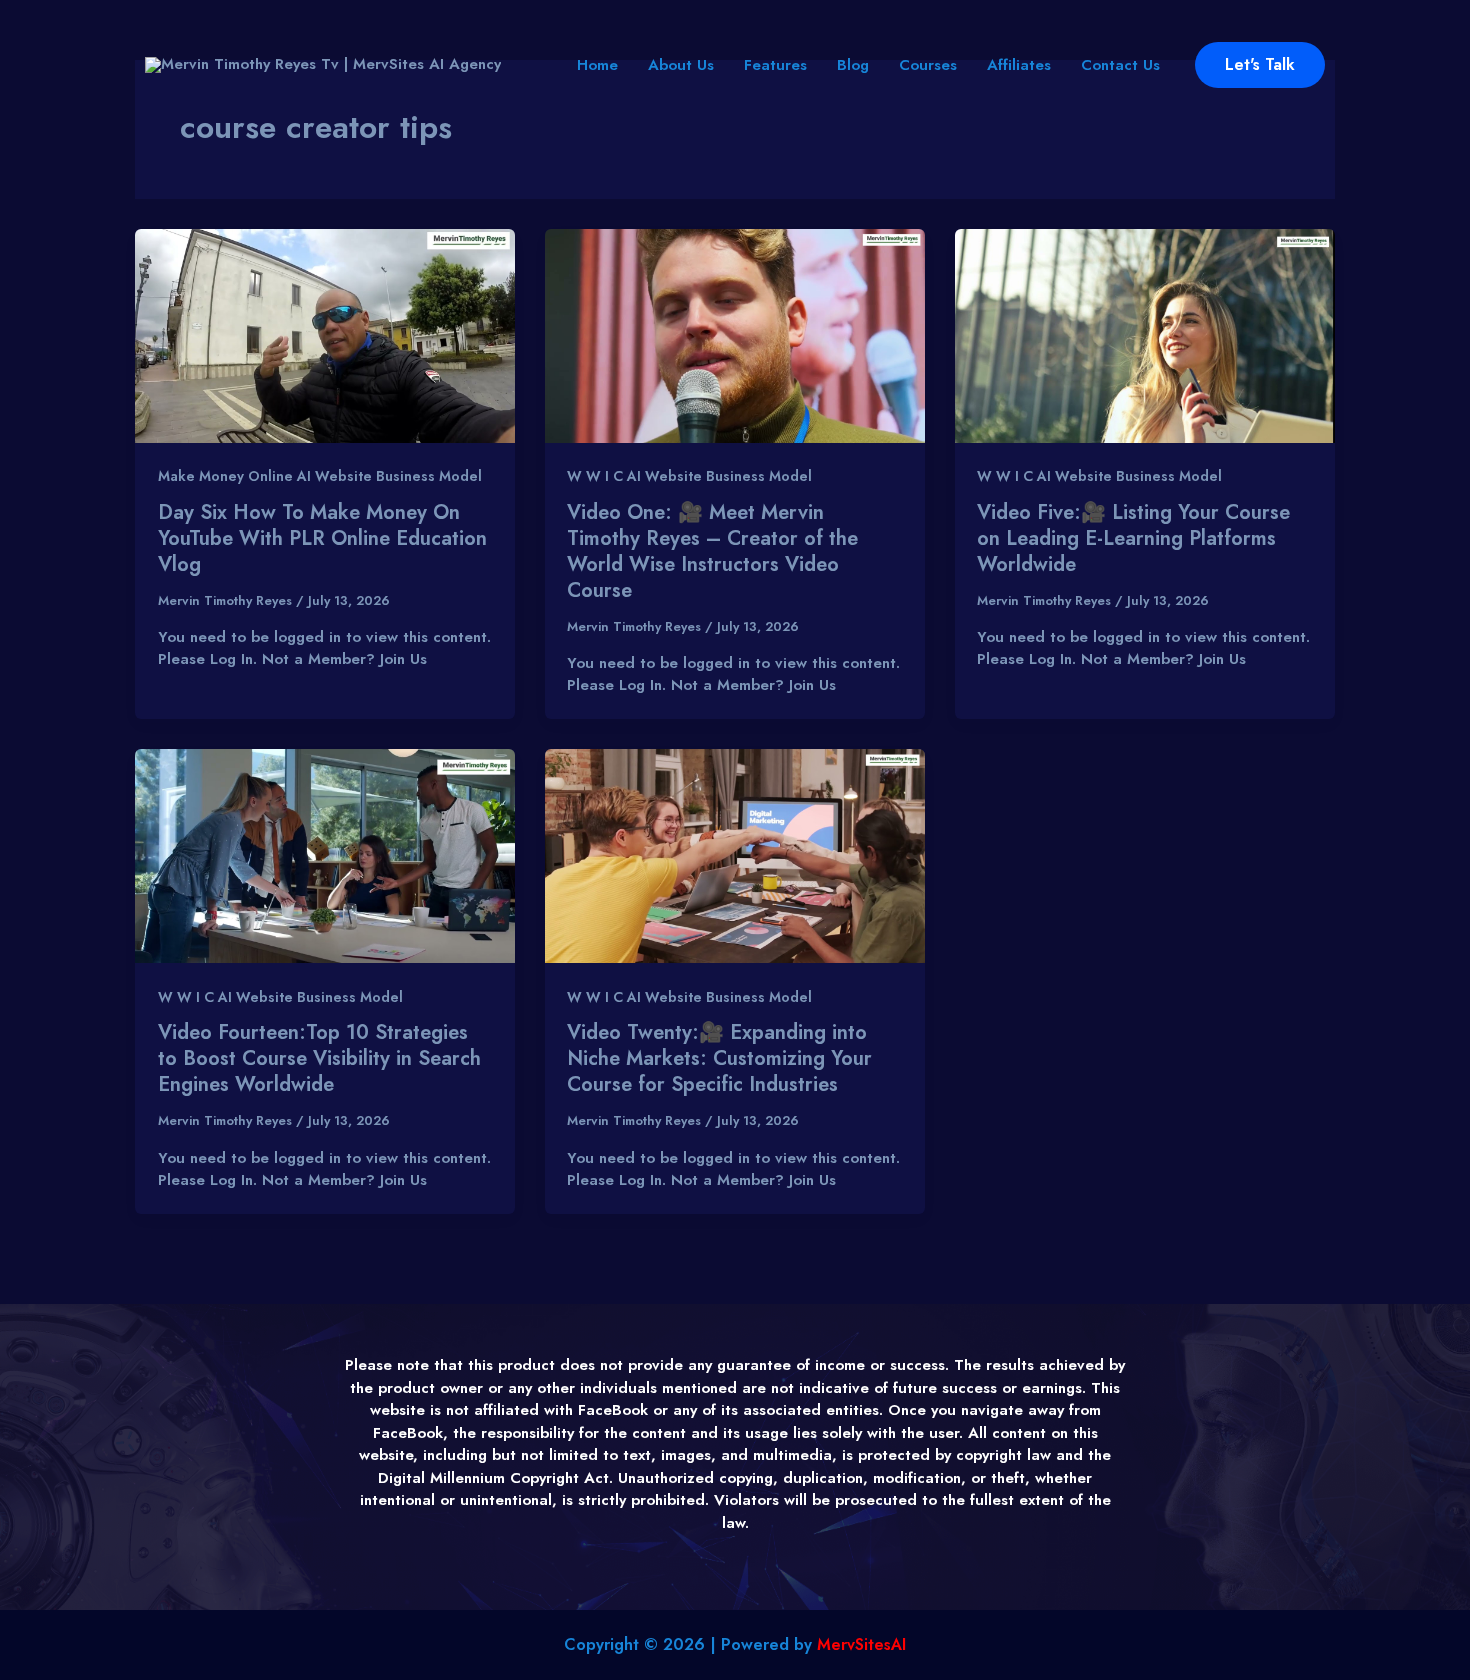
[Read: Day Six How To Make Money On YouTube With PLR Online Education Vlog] (325, 334)
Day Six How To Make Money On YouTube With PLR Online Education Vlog (322, 538)
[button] (1260, 65)
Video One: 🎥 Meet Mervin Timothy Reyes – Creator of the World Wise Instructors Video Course (712, 551)
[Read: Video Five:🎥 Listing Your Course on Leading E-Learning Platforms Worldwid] (1145, 334)
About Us (681, 65)
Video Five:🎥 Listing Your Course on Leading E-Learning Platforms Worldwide (1133, 538)
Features (775, 65)
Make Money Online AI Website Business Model (320, 476)
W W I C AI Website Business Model (689, 476)
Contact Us (1120, 65)
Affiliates (1019, 65)
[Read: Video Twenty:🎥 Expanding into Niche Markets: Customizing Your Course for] (735, 855)
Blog (853, 65)
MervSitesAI (861, 1644)
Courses (928, 65)
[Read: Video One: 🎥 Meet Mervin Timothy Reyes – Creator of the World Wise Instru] (735, 334)
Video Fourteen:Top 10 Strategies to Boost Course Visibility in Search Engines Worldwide (319, 1058)
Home (597, 65)
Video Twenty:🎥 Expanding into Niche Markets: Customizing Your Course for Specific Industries (719, 1058)
